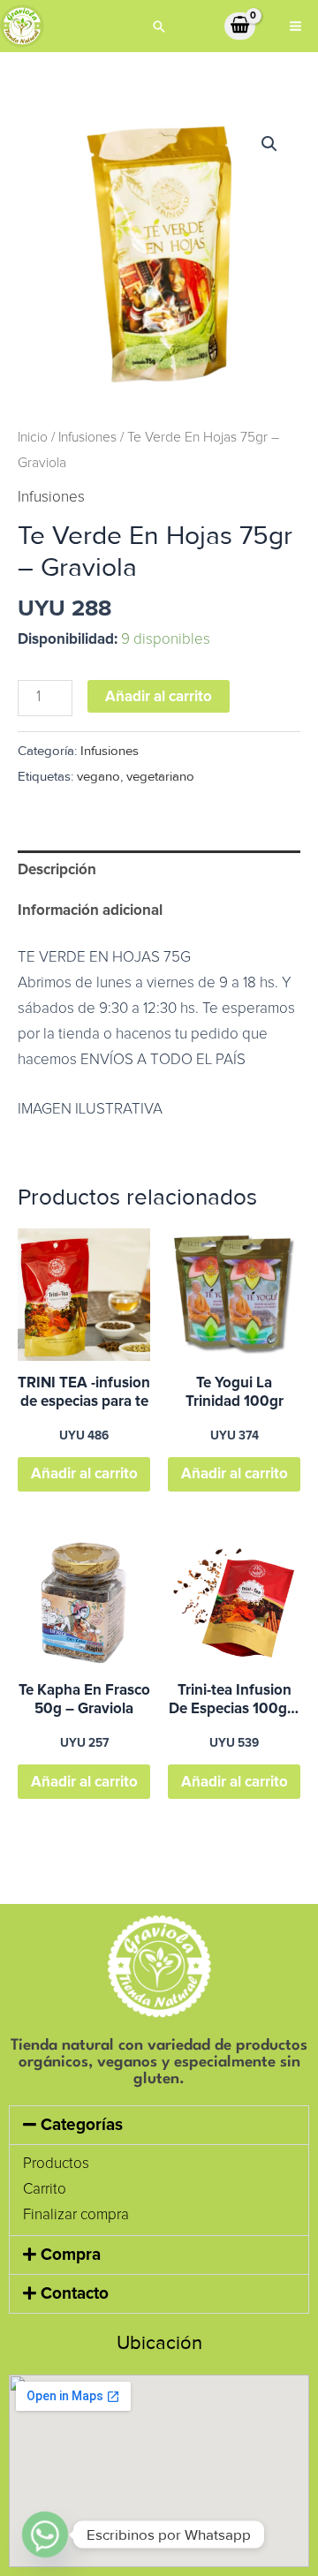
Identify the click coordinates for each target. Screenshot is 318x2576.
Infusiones (87, 438)
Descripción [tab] (57, 869)
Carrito (45, 2190)
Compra (71, 2255)
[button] (159, 26)
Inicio (33, 438)
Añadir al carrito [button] (84, 1473)
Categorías (82, 2125)
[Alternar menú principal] (295, 26)
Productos (56, 2164)
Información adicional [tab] (90, 910)
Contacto (75, 2294)
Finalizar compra (76, 2215)
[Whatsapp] (45, 2534)
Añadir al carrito (159, 696)
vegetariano (160, 777)
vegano (98, 777)
